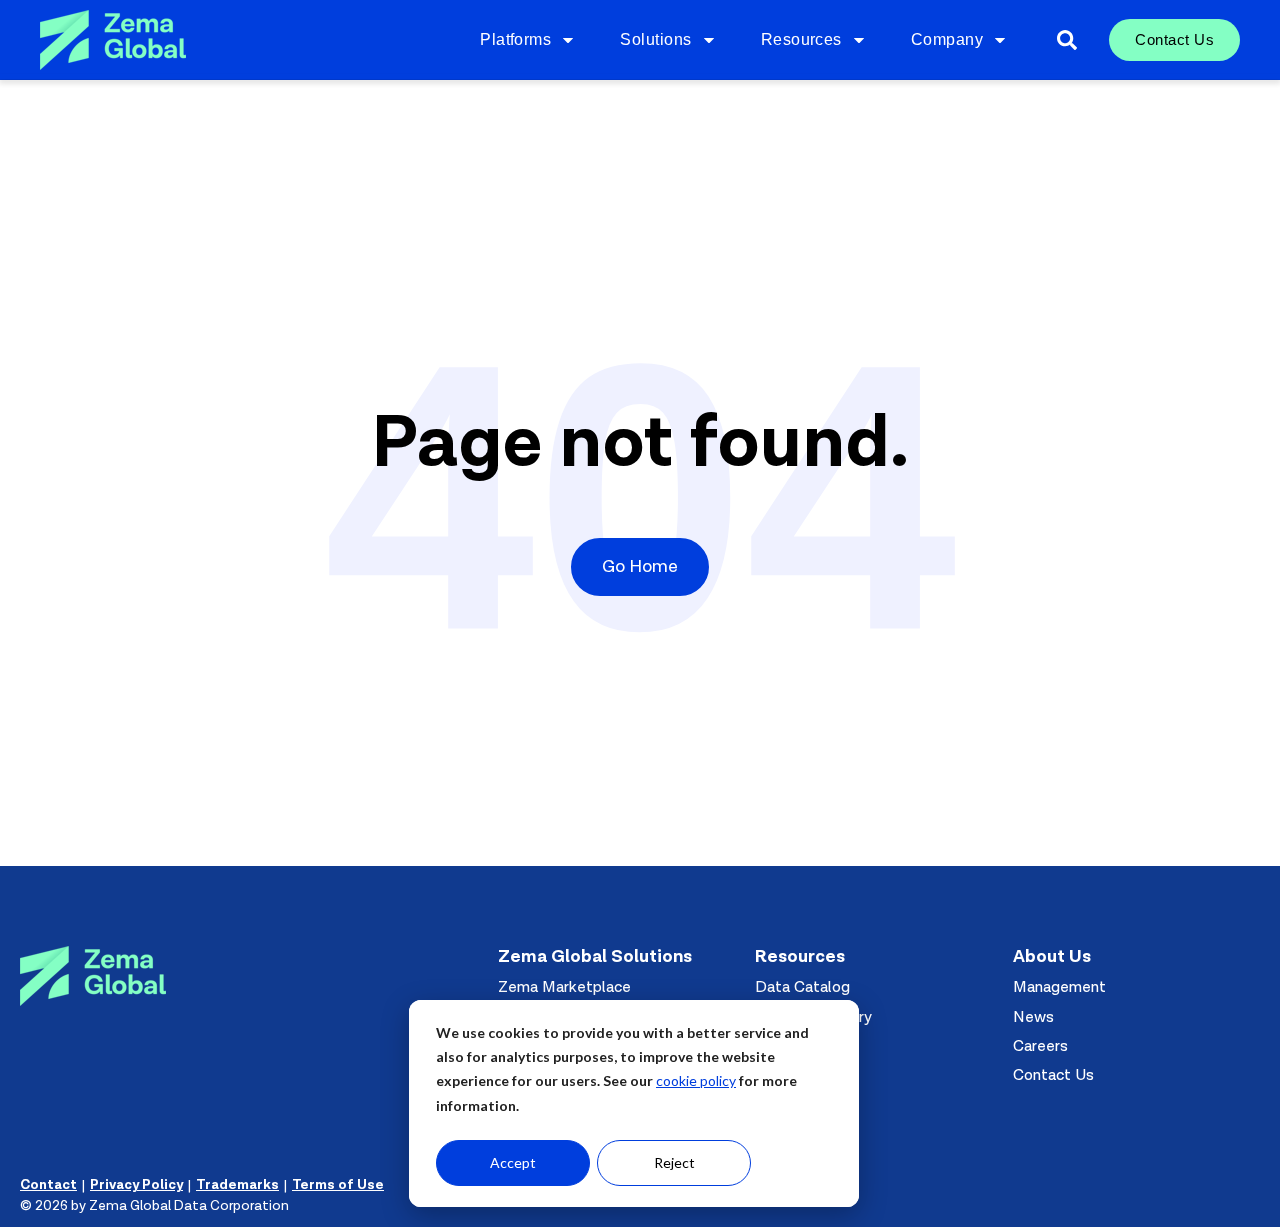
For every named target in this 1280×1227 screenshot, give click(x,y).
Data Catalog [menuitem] (802, 987)
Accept (513, 1162)
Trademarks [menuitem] (237, 1185)
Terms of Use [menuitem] (338, 1185)
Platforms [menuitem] (515, 39)
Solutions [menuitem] (655, 39)
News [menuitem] (1033, 1017)
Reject (674, 1162)
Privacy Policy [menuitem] (136, 1185)
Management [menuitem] (1059, 987)
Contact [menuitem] (48, 1185)
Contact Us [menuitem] (1174, 39)
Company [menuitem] (947, 39)
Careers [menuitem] (1040, 1046)
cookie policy (696, 1080)
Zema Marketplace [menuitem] (564, 987)
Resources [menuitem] (801, 39)
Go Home (640, 566)
